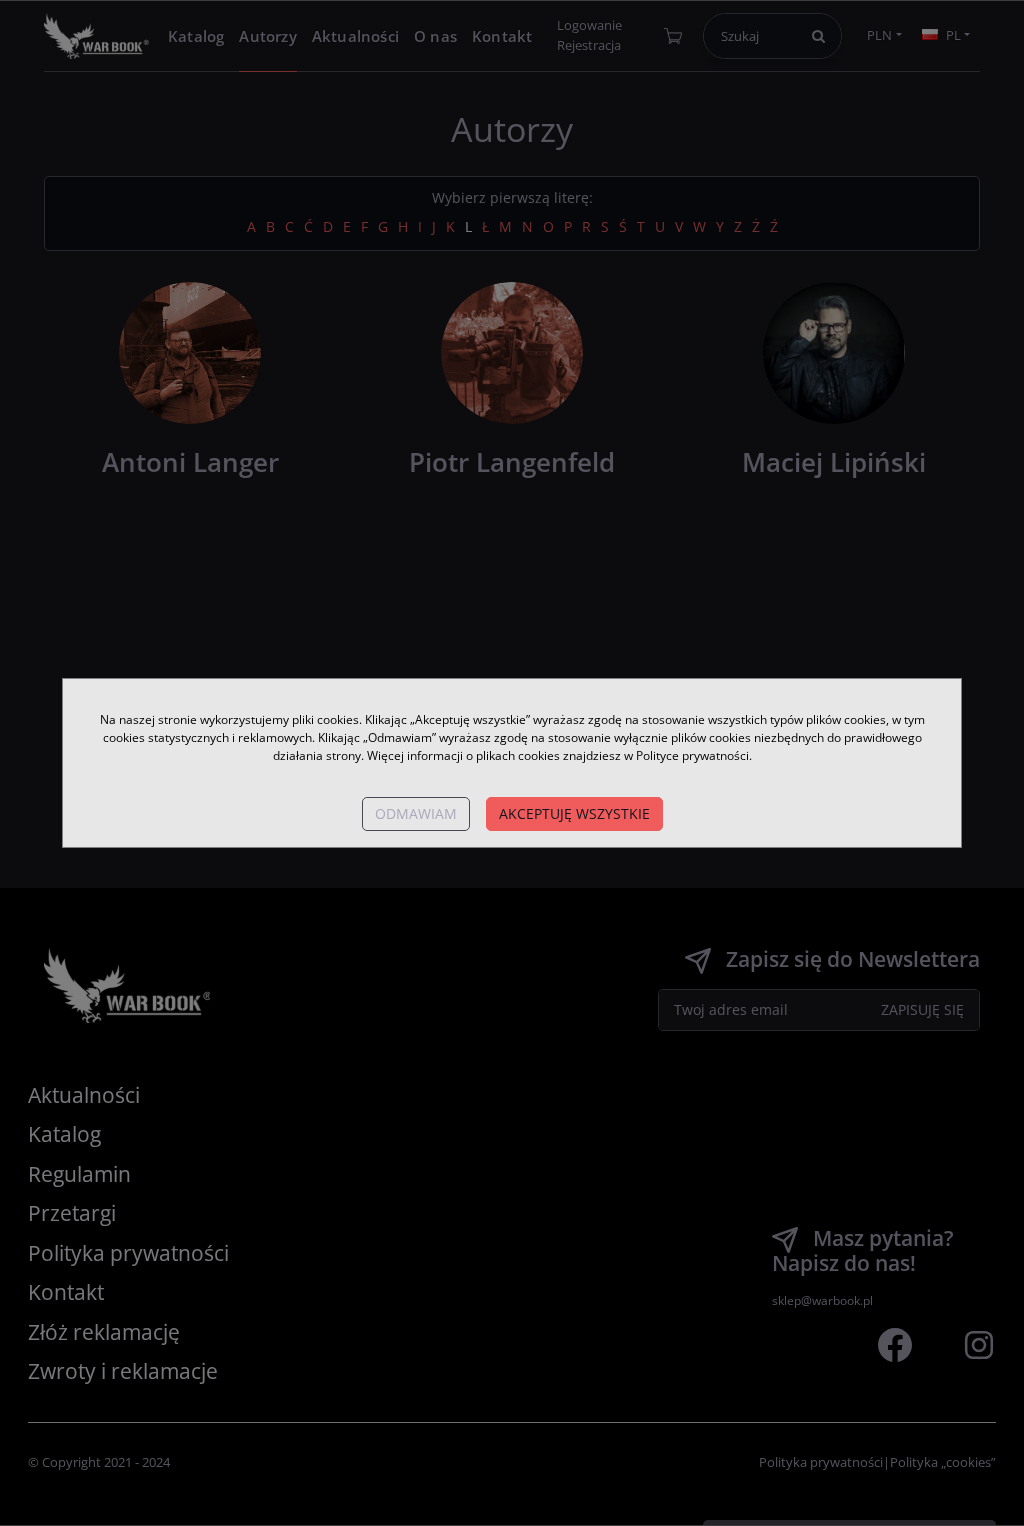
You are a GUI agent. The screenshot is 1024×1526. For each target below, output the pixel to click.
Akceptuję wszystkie (574, 813)
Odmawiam (416, 813)
